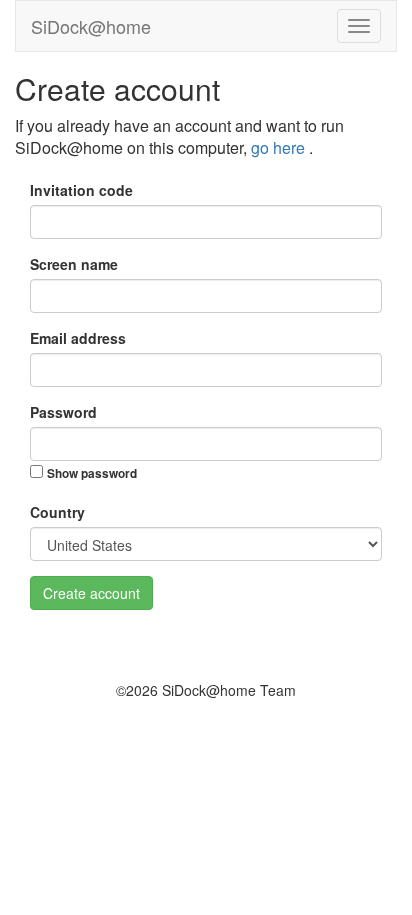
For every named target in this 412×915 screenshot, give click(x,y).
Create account (91, 593)
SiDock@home (91, 26)
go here (280, 147)
